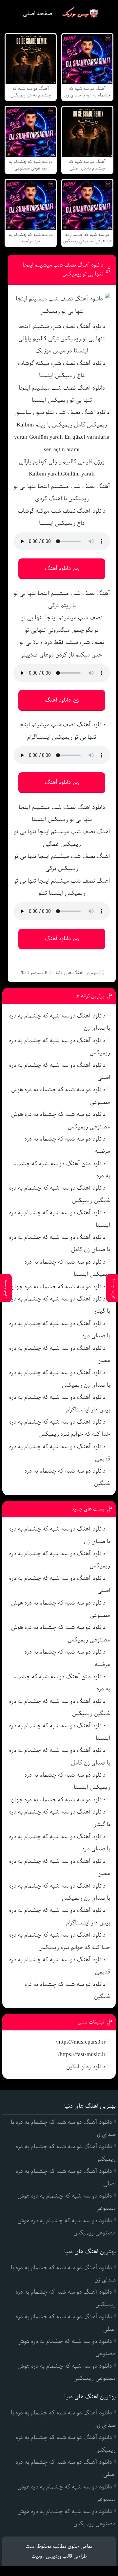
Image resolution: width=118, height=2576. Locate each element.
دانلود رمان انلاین (86, 2067)
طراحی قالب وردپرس (66, 2556)
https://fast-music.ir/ (82, 2054)
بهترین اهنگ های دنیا (77, 973)
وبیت (37, 2556)
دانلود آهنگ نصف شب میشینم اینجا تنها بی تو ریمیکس (63, 270)
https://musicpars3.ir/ (81, 2042)
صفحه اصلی (38, 13)
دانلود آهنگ (58, 568)
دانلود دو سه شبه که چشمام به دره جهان (58, 1287)
